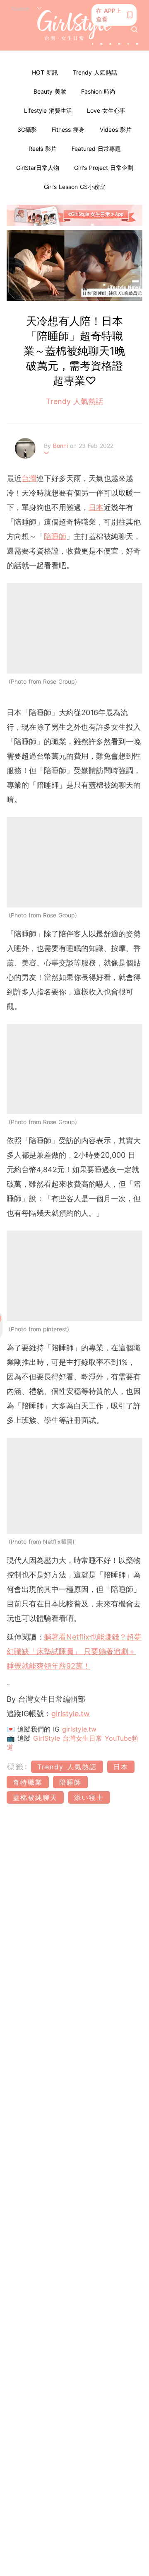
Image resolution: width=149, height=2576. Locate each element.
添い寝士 (89, 1797)
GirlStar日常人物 (38, 168)
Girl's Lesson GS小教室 (74, 187)
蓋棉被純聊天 (35, 1797)
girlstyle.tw (71, 1714)
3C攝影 (27, 129)
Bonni (61, 446)
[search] (135, 29)
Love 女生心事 (106, 110)
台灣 (29, 478)
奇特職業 (28, 1782)
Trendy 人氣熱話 (95, 72)
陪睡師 (55, 536)
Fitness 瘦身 (68, 129)
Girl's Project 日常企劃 (104, 168)
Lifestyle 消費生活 (48, 110)
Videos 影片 (116, 129)
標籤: (18, 1767)
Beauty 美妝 (50, 91)
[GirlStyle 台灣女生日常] (74, 25)
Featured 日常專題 (96, 149)
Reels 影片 (43, 149)
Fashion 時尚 (98, 91)
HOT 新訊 (45, 72)
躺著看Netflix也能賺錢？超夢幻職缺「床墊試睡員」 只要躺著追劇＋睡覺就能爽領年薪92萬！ (74, 1651)
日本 (96, 507)
